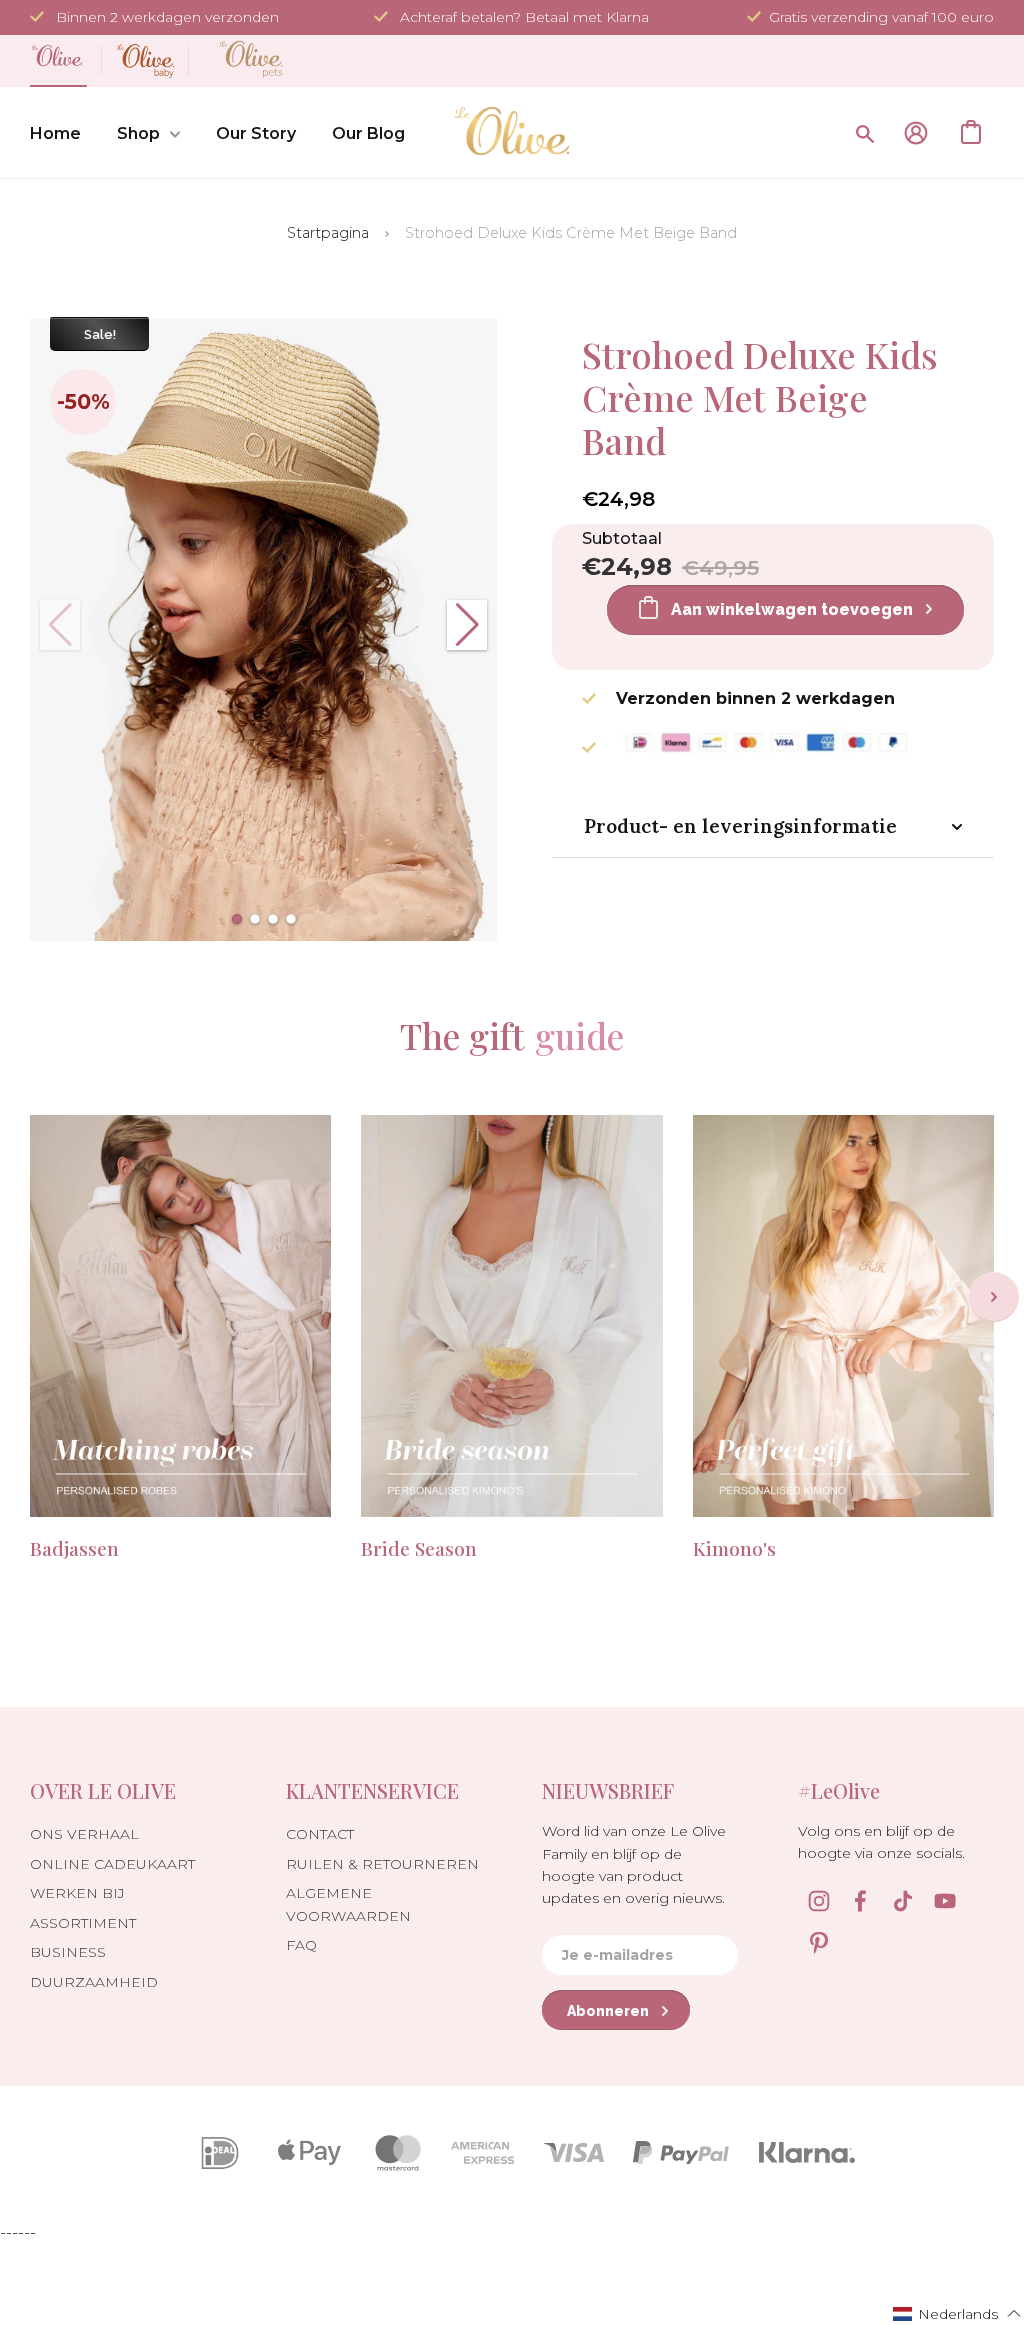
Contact (320, 1834)
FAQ (301, 1945)
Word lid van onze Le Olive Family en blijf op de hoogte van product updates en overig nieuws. (634, 1864)
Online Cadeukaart (112, 1864)
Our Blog (368, 133)
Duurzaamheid (94, 1982)
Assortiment (83, 1923)
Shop (138, 133)
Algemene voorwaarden (348, 1904)
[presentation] (994, 1297)
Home (55, 133)
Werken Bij (77, 1893)
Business (68, 1952)
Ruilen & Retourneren (382, 1864)
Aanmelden (916, 133)
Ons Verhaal (84, 1834)
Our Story (256, 133)
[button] (237, 919)
